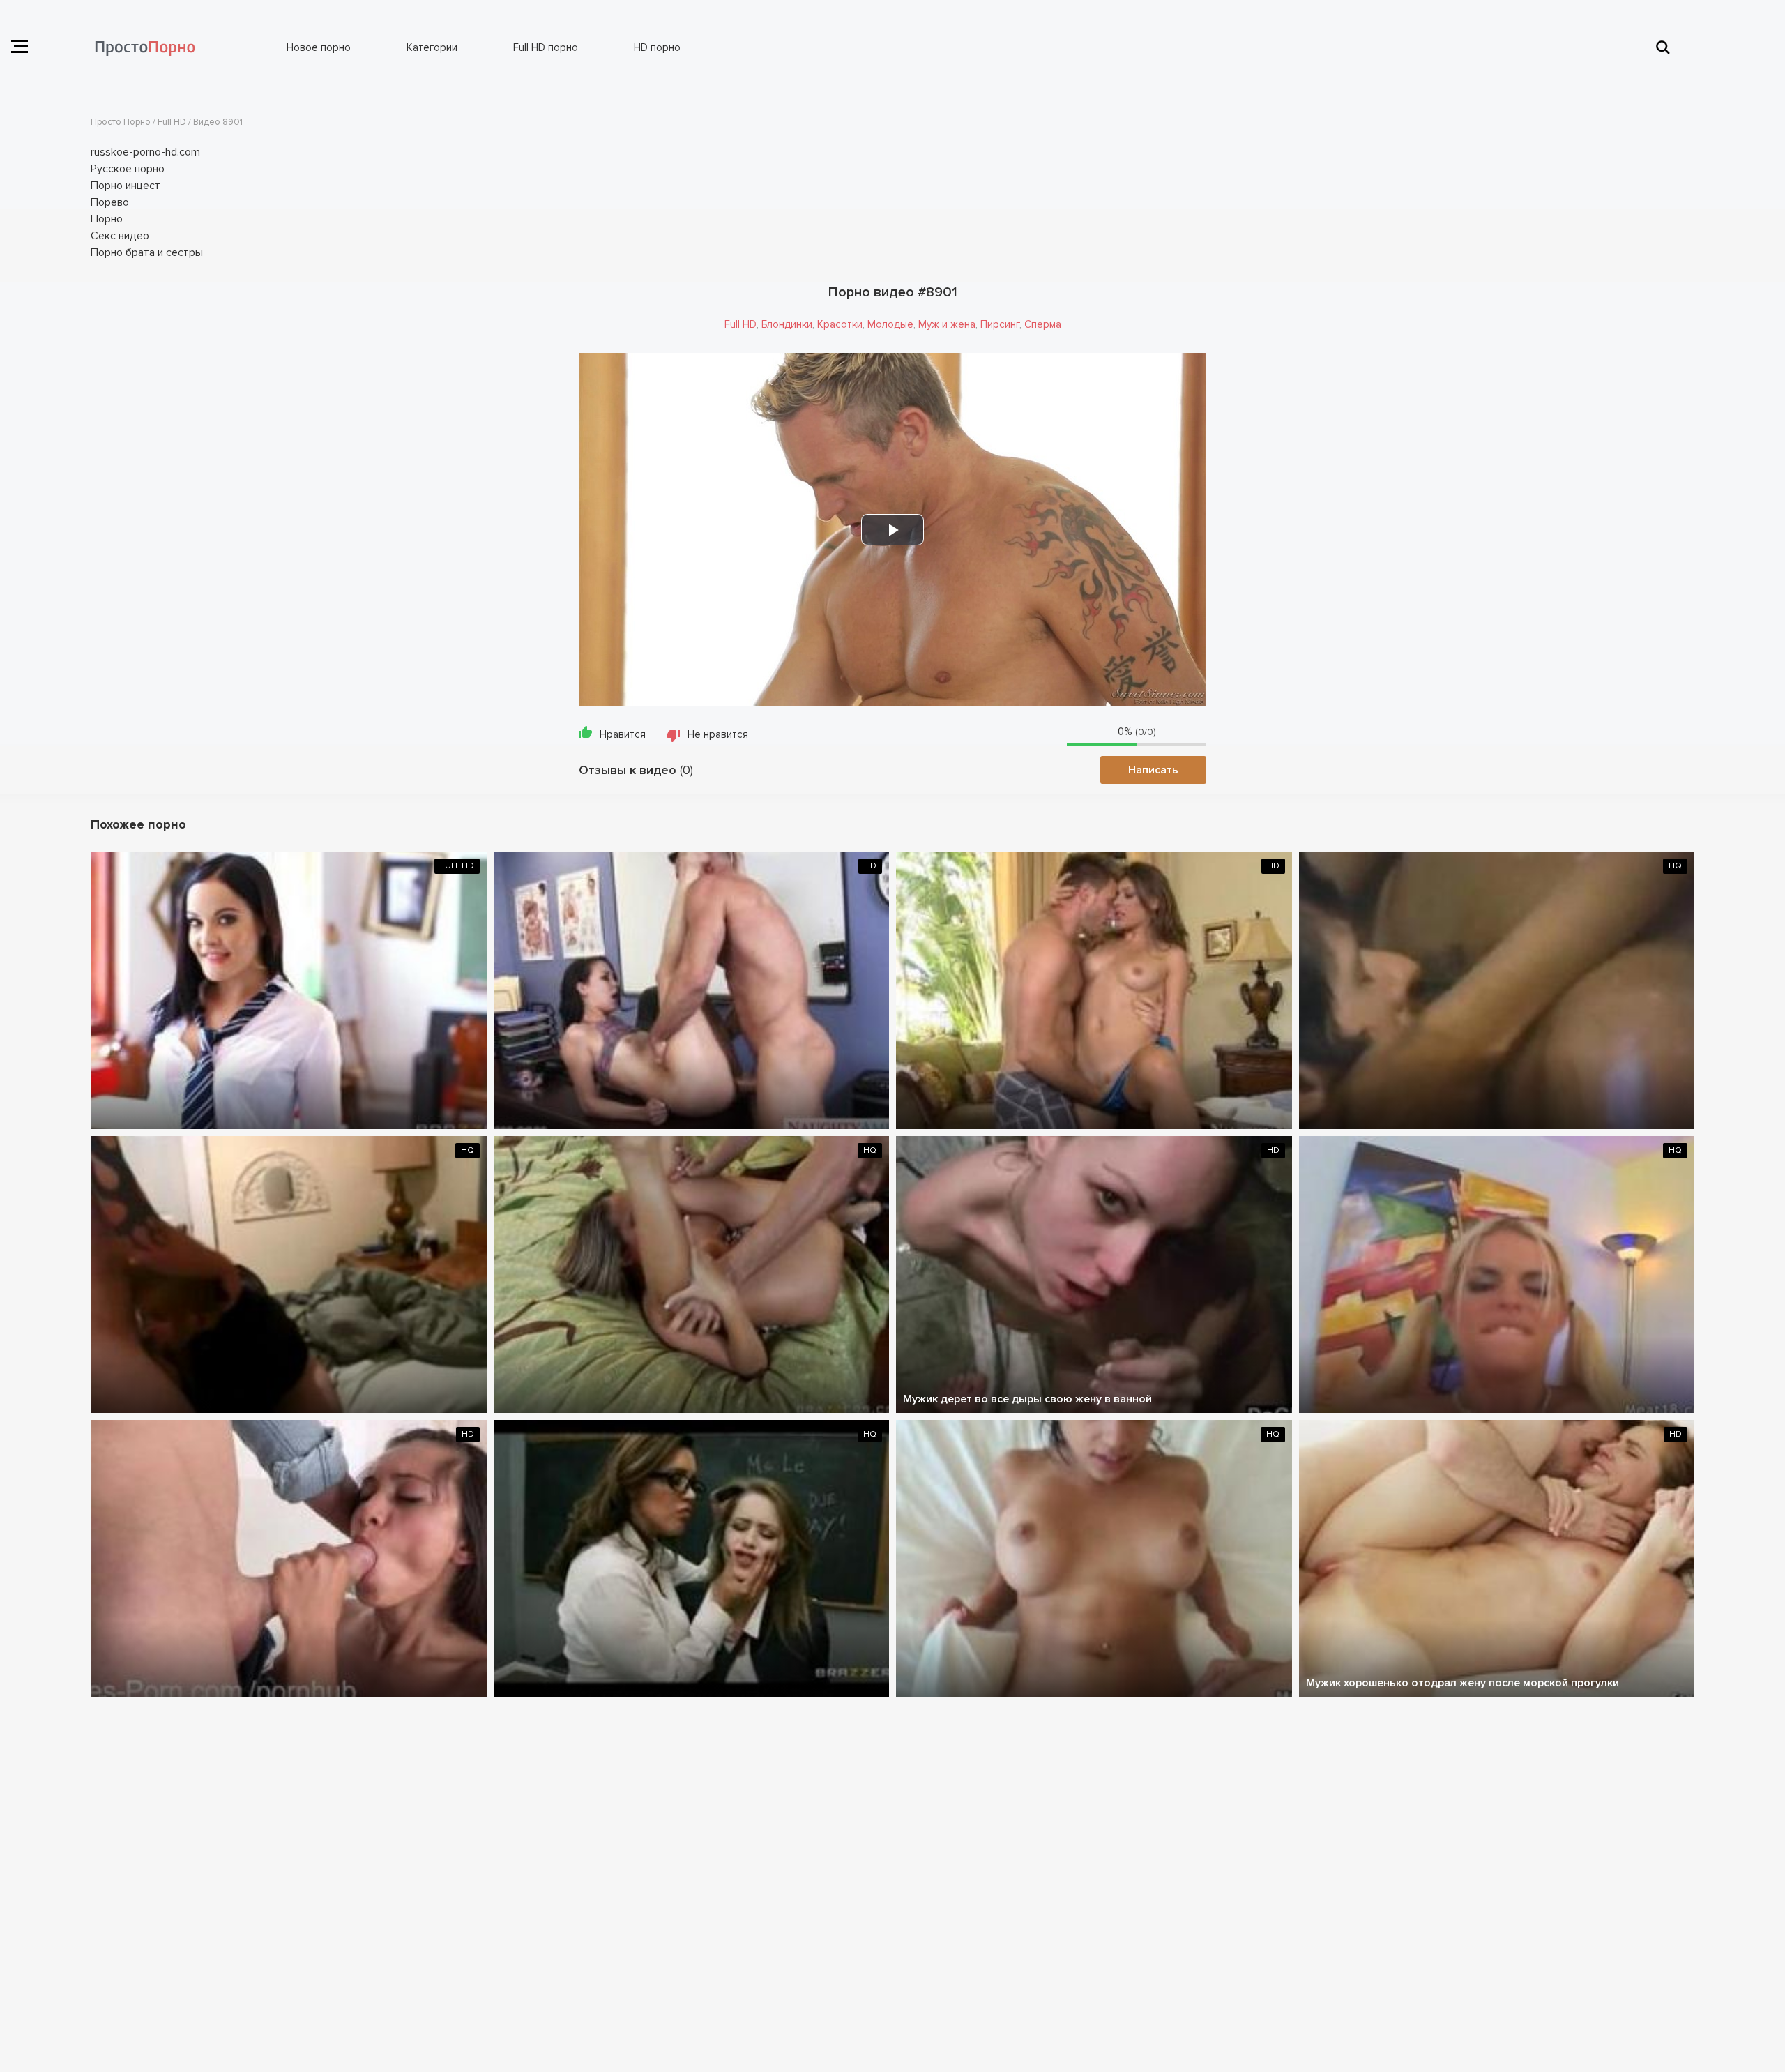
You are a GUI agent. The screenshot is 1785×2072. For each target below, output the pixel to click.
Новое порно (319, 47)
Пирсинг (1000, 324)
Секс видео (120, 236)
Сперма (1043, 324)
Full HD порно (546, 47)
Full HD (740, 324)
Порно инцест (126, 186)
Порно (107, 219)
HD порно (657, 47)
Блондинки (787, 324)
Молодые (890, 324)
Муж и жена (947, 324)
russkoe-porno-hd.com (145, 152)
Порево (110, 202)
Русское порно (128, 169)
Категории (432, 47)
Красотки (840, 324)
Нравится (623, 734)
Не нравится (718, 734)
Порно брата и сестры (147, 252)
